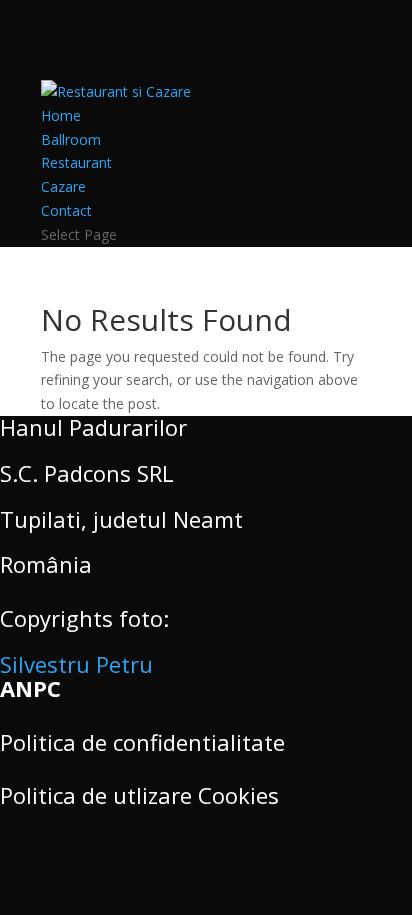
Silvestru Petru (76, 664)
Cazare (63, 186)
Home (61, 115)
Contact (66, 210)
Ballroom (71, 139)
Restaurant (76, 162)
